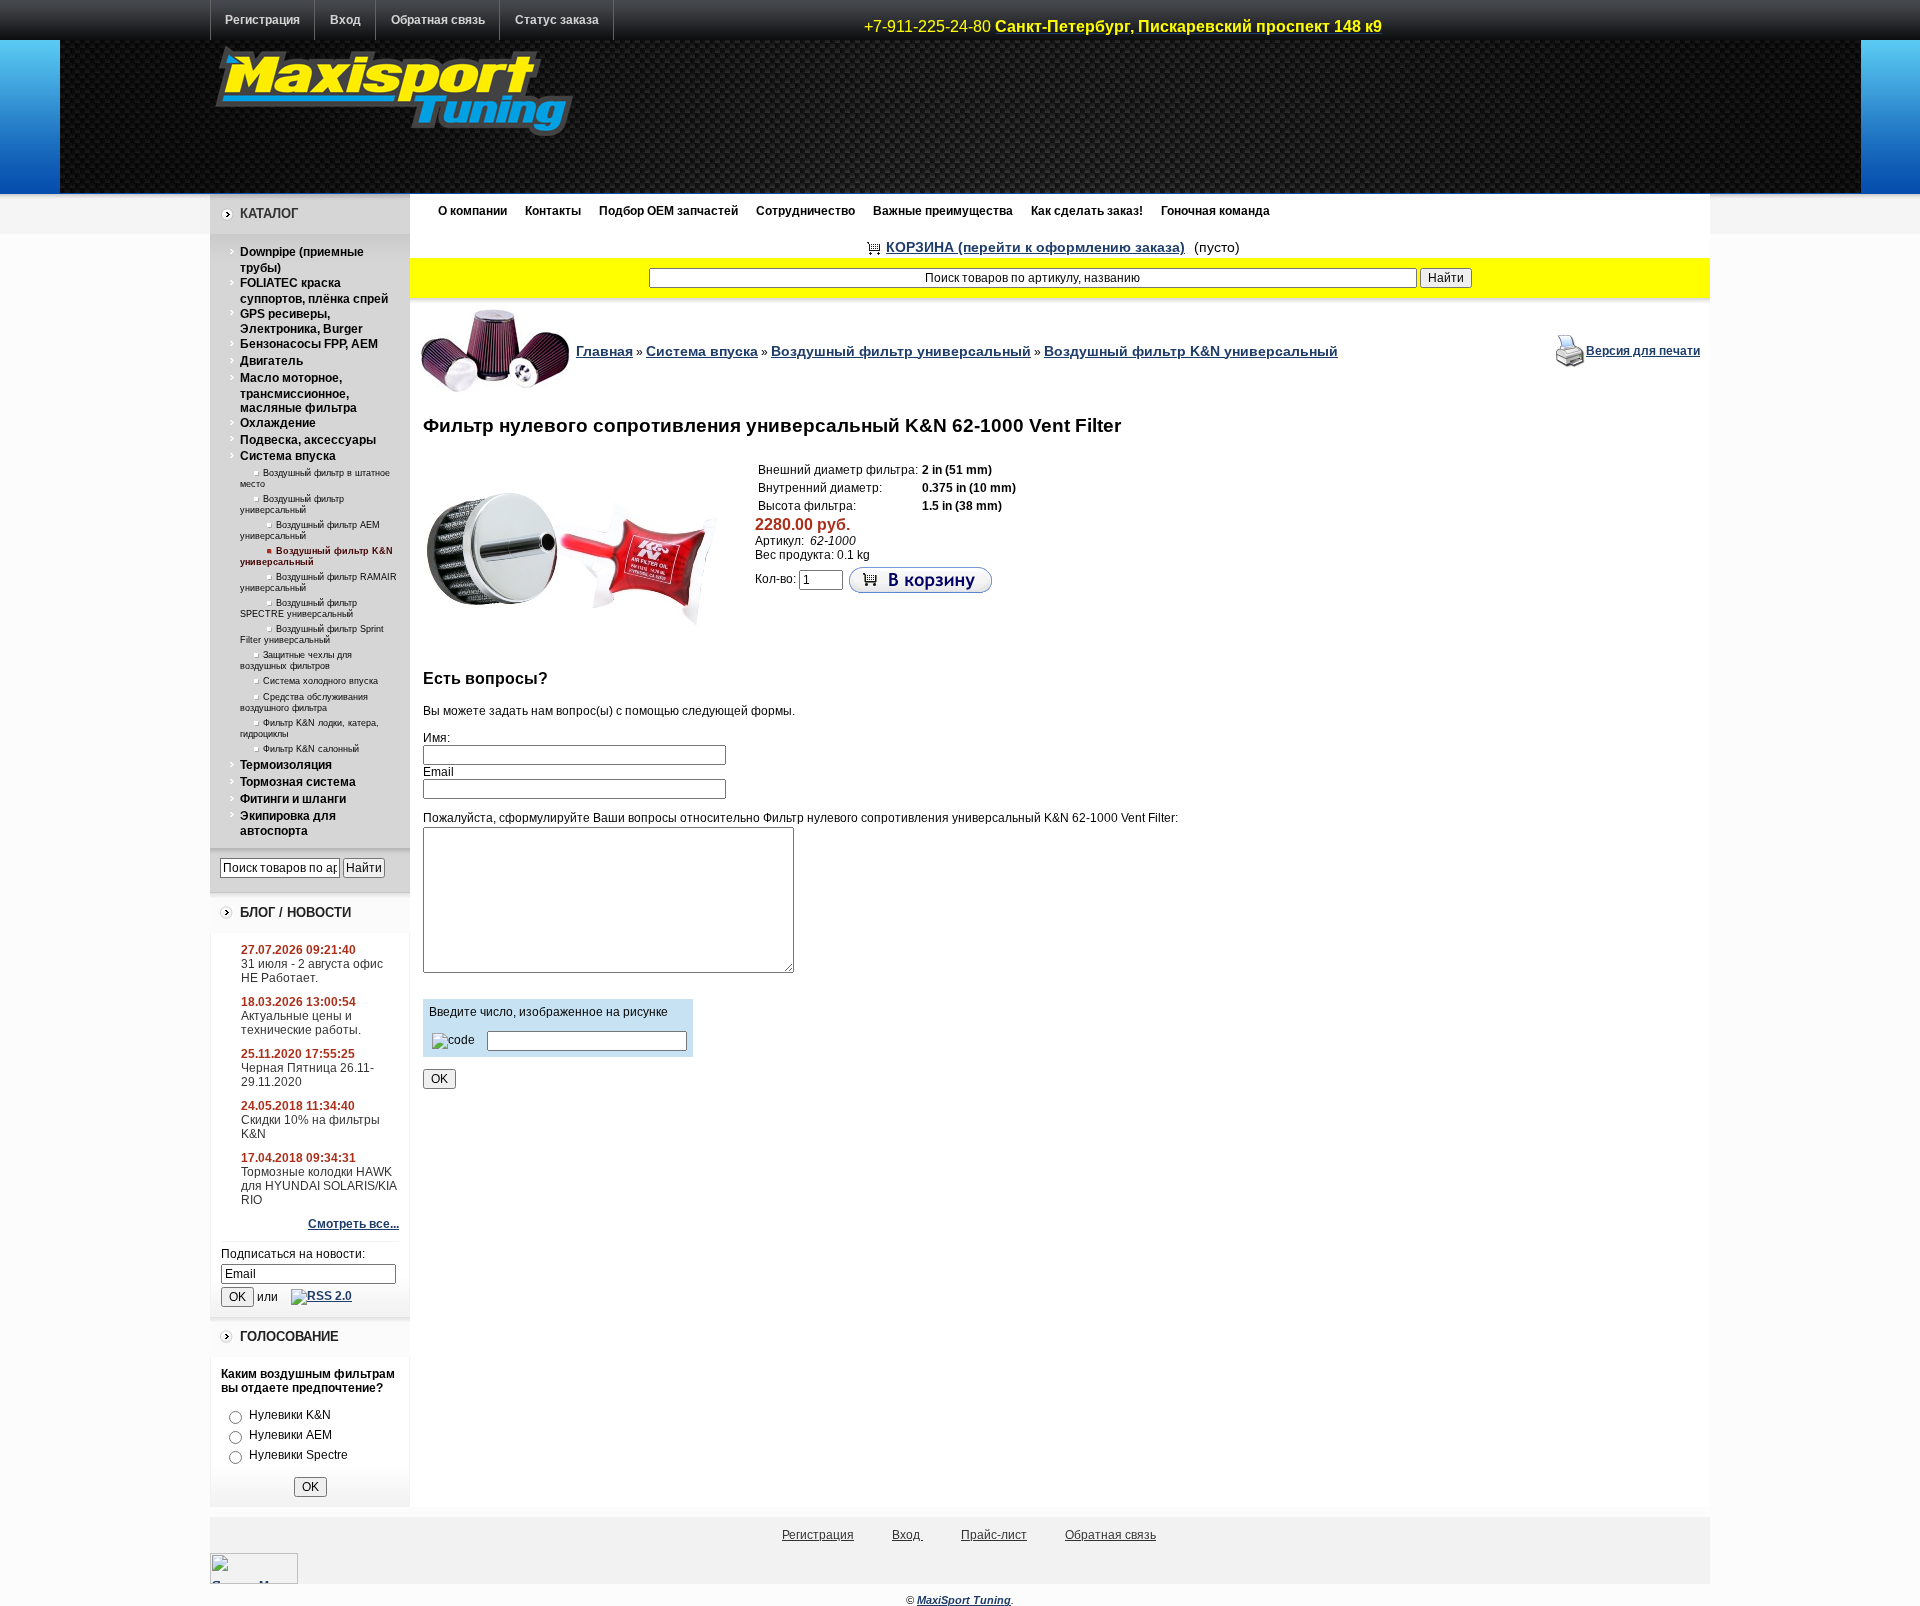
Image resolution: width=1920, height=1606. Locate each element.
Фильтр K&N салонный (311, 749)
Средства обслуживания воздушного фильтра (304, 702)
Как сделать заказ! (1087, 211)
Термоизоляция (286, 765)
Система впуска (288, 456)
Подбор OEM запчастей (668, 211)
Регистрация (262, 20)
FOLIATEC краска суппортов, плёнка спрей (314, 291)
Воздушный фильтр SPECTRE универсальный (298, 608)
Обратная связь (438, 20)
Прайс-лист (994, 1535)
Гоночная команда (1215, 211)
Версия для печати (1643, 351)
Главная (604, 351)
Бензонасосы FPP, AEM (309, 344)
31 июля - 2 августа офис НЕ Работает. (312, 971)
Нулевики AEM (290, 1435)
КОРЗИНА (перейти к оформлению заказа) (1035, 247)
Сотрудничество (805, 211)
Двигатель (271, 361)
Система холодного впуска (320, 681)
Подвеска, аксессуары (308, 440)
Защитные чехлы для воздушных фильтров (296, 660)
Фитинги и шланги (293, 799)
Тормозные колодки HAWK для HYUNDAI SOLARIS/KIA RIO (318, 1186)
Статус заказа (557, 20)
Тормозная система (298, 782)
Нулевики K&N (290, 1415)
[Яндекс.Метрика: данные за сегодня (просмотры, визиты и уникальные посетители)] (254, 1568)
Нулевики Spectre (298, 1455)
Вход (345, 20)
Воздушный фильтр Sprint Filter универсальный (312, 634)
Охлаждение (278, 423)
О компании (472, 211)
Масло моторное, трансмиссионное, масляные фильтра (298, 393)
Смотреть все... (353, 1224)
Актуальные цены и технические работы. (301, 1023)
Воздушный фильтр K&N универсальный (1191, 351)
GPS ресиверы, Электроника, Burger (301, 322)
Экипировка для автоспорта (288, 824)
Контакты (553, 211)
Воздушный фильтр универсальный (292, 504)
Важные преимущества (943, 211)
